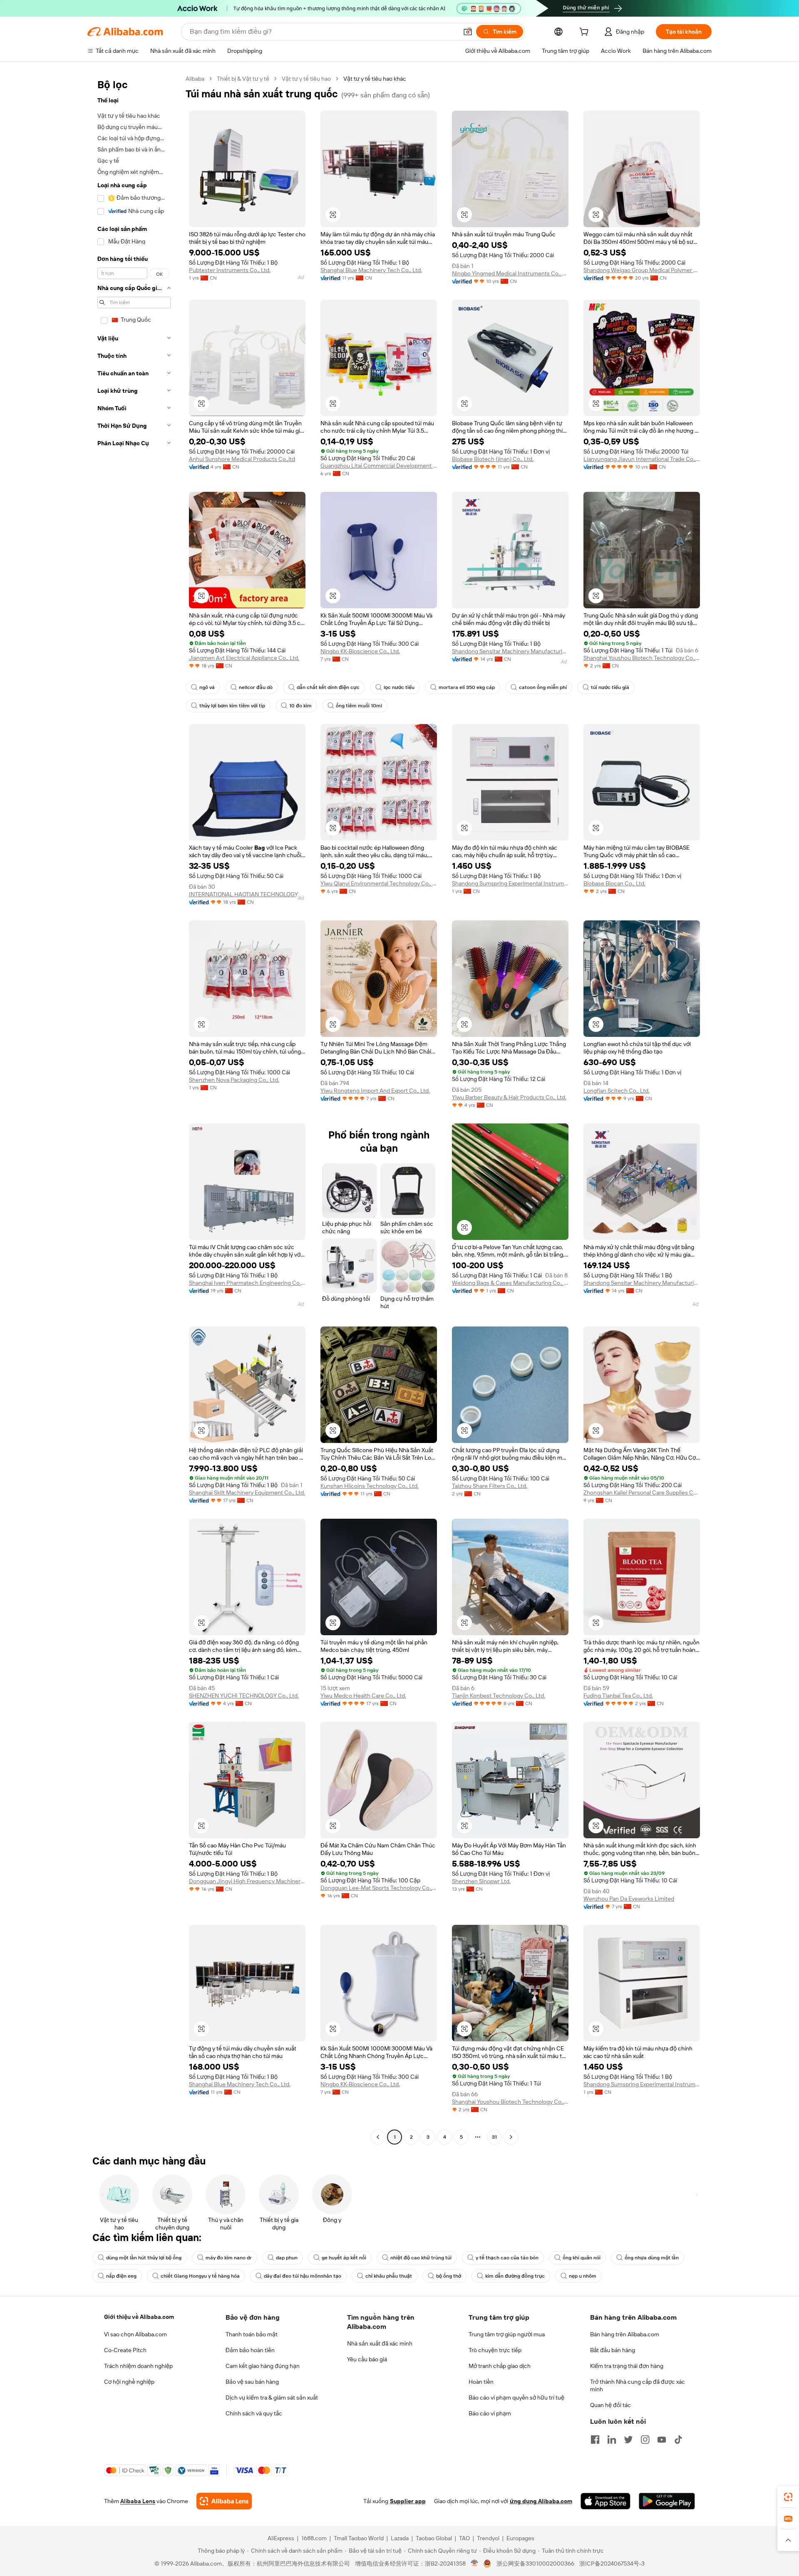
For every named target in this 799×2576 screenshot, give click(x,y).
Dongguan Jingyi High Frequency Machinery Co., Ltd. (247, 1881)
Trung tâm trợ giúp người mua (507, 2334)
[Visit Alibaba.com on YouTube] (662, 2440)
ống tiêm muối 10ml (359, 706)
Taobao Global (434, 2538)
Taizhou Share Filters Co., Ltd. (490, 1486)
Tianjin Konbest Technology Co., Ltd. (499, 1696)
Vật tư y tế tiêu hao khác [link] (375, 79)
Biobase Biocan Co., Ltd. (614, 883)
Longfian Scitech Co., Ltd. (617, 1091)
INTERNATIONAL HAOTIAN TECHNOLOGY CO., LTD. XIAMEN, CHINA (247, 894)
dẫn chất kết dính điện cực (328, 687)
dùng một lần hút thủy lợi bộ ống (144, 2258)
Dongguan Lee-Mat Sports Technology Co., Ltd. (379, 1888)
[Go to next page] (511, 2137)
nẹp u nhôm (583, 2276)
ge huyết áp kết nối (344, 2258)
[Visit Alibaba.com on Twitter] (628, 2440)
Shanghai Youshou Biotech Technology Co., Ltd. (642, 658)
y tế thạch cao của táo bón (507, 2258)
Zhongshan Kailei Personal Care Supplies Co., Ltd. (642, 1493)
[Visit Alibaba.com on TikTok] (678, 2440)
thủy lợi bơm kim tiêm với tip (232, 706)
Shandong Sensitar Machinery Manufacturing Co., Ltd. (510, 651)
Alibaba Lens (138, 2501)
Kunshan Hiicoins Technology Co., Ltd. (370, 1486)
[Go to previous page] (378, 2137)
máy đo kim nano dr (229, 2258)
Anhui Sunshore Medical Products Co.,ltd (242, 459)
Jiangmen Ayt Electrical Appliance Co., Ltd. (244, 658)
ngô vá (207, 687)
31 (494, 2137)
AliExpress (281, 2538)
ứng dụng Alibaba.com (541, 2501)
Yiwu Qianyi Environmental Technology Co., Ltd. (379, 883)
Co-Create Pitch (125, 2350)
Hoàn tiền (481, 2382)
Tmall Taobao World (359, 2538)
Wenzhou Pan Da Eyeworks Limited (629, 1899)
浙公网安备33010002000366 (535, 2564)
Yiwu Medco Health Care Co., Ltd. (363, 1696)
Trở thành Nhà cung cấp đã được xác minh (638, 2385)
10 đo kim (300, 706)
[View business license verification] (475, 2564)
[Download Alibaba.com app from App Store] (605, 2501)
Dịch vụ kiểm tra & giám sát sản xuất (272, 2397)
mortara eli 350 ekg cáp (467, 687)
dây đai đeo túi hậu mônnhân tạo (303, 2276)
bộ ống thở (449, 2276)
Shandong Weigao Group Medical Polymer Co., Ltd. (642, 270)
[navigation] (134, 1109)
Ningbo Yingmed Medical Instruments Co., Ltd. (510, 273)
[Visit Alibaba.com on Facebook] (595, 2440)
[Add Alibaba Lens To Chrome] (224, 2501)
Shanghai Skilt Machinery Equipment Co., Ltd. (247, 1493)
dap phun (287, 2258)
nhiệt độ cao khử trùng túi (421, 2258)
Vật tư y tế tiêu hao (306, 79)
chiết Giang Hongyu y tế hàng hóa (200, 2276)
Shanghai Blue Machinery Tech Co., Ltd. (371, 270)
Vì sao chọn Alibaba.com (135, 2334)
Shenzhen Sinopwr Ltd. (481, 1881)
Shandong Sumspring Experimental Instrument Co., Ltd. (510, 883)
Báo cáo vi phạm (490, 2413)
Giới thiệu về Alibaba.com (139, 2317)
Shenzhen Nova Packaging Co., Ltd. (234, 1080)
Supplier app (408, 2501)
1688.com (314, 2538)
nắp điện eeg (121, 2276)
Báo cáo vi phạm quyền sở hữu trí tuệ (516, 2397)
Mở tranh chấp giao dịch (500, 2366)
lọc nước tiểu (399, 687)
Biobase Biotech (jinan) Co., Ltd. (493, 459)
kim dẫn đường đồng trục (515, 2276)
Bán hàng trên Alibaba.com (625, 2334)
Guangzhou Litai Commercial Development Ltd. (379, 466)
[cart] (586, 33)
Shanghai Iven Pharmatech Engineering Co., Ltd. (247, 1283)
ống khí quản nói (582, 2258)
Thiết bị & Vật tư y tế (243, 79)
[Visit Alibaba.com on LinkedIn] (612, 2440)
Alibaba (195, 79)
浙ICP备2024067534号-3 (612, 2564)
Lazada (400, 2538)
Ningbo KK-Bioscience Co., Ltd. (360, 651)
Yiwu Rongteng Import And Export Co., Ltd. (375, 1091)
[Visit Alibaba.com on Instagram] (645, 2440)
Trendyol (488, 2538)
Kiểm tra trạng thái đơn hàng (627, 2366)
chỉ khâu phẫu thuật (389, 2276)
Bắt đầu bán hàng (613, 2350)
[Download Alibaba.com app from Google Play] (667, 2501)
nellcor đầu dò (256, 687)
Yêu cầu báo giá (367, 2359)
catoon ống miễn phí (543, 687)
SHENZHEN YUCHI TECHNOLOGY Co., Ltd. (244, 1696)
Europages (520, 2538)
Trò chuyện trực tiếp (495, 2350)
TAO (464, 2538)
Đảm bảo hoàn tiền (250, 2350)
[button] (468, 32)
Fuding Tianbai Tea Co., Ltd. (618, 1696)
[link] (788, 2497)
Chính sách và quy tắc (254, 2413)
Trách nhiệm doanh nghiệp (138, 2366)
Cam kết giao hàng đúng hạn (263, 2366)
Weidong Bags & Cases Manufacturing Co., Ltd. (510, 1283)
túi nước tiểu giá (610, 687)
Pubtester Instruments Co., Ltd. (230, 270)
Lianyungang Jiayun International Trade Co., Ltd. (642, 459)
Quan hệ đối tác (610, 2405)
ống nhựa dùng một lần (652, 2258)
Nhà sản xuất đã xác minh (380, 2343)
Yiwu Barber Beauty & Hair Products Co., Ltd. (509, 1097)
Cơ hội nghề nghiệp (129, 2382)
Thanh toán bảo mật (252, 2334)
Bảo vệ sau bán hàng (252, 2382)
